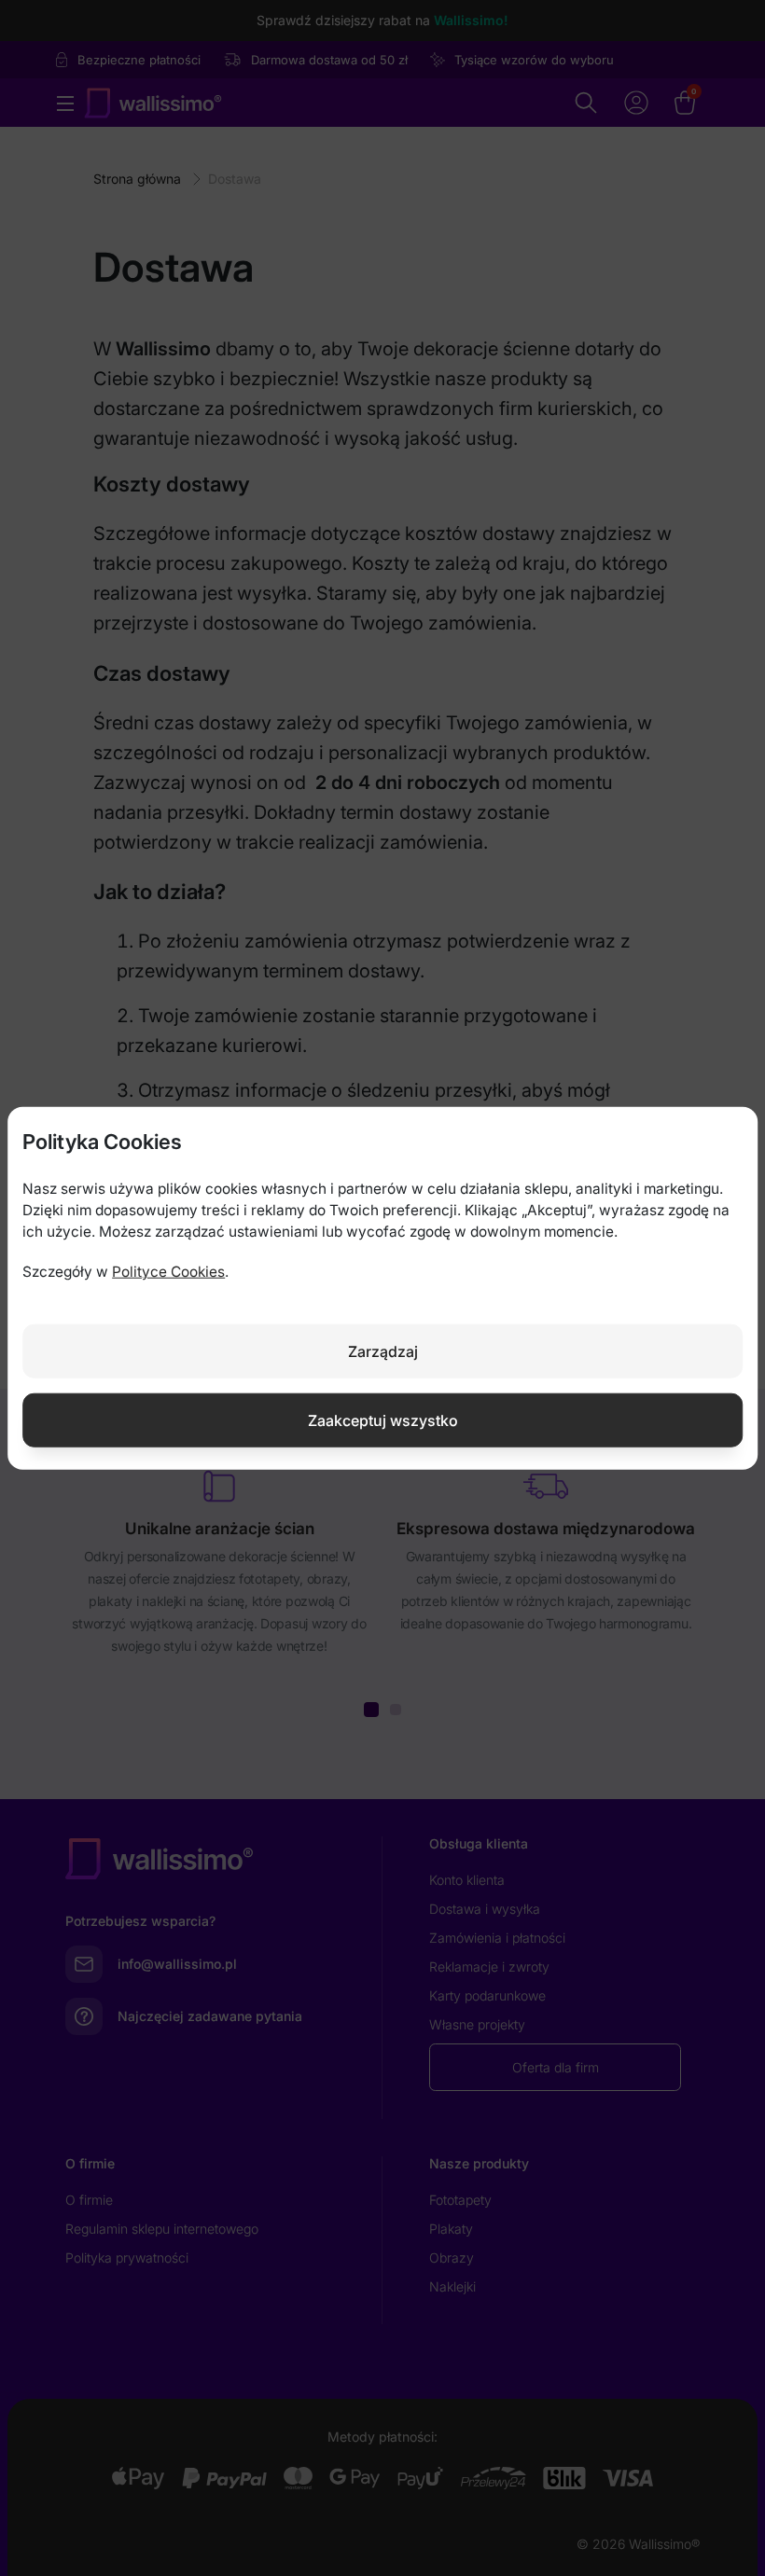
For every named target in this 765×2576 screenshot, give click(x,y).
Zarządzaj (383, 1350)
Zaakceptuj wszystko (383, 1420)
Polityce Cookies (168, 1272)
